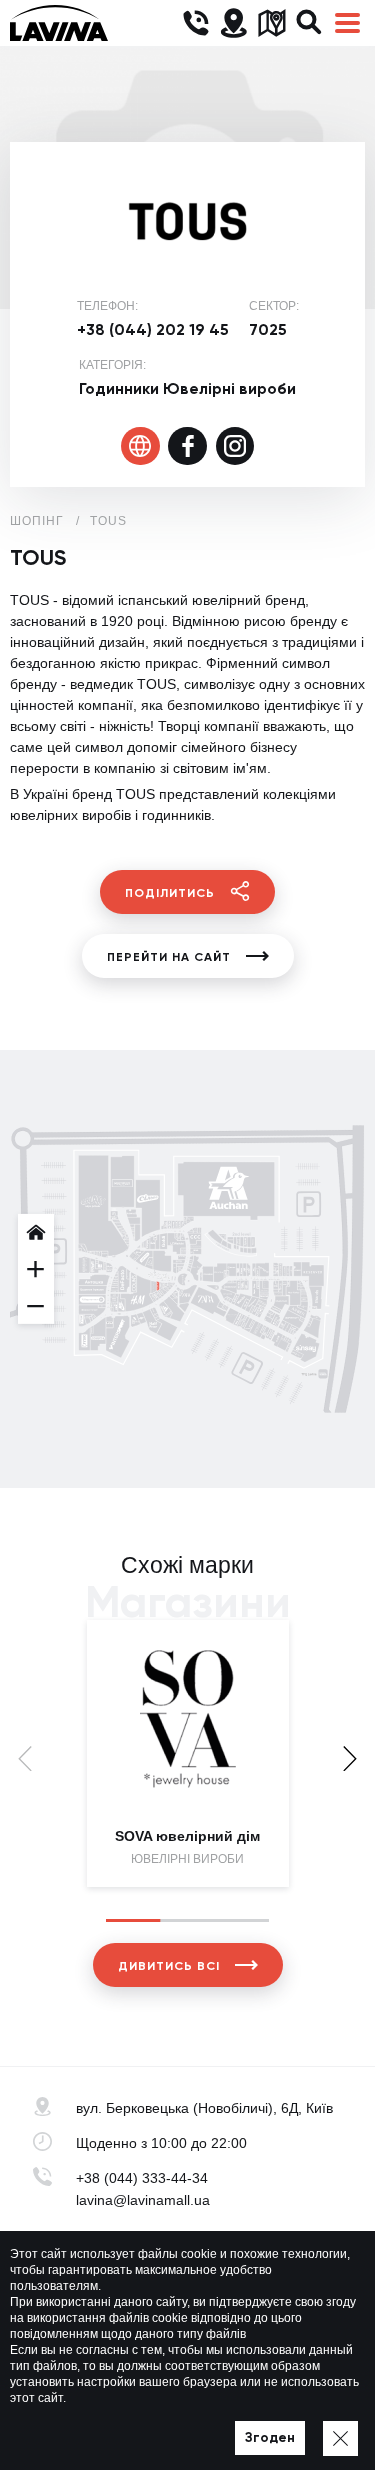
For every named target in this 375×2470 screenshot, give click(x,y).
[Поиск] (309, 23)
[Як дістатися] (233, 23)
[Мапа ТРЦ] (271, 23)
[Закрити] (340, 2438)
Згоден (270, 2437)
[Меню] (347, 23)
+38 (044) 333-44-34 (142, 2178)
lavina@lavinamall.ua (143, 2200)
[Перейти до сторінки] (140, 446)
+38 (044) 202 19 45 (153, 329)
